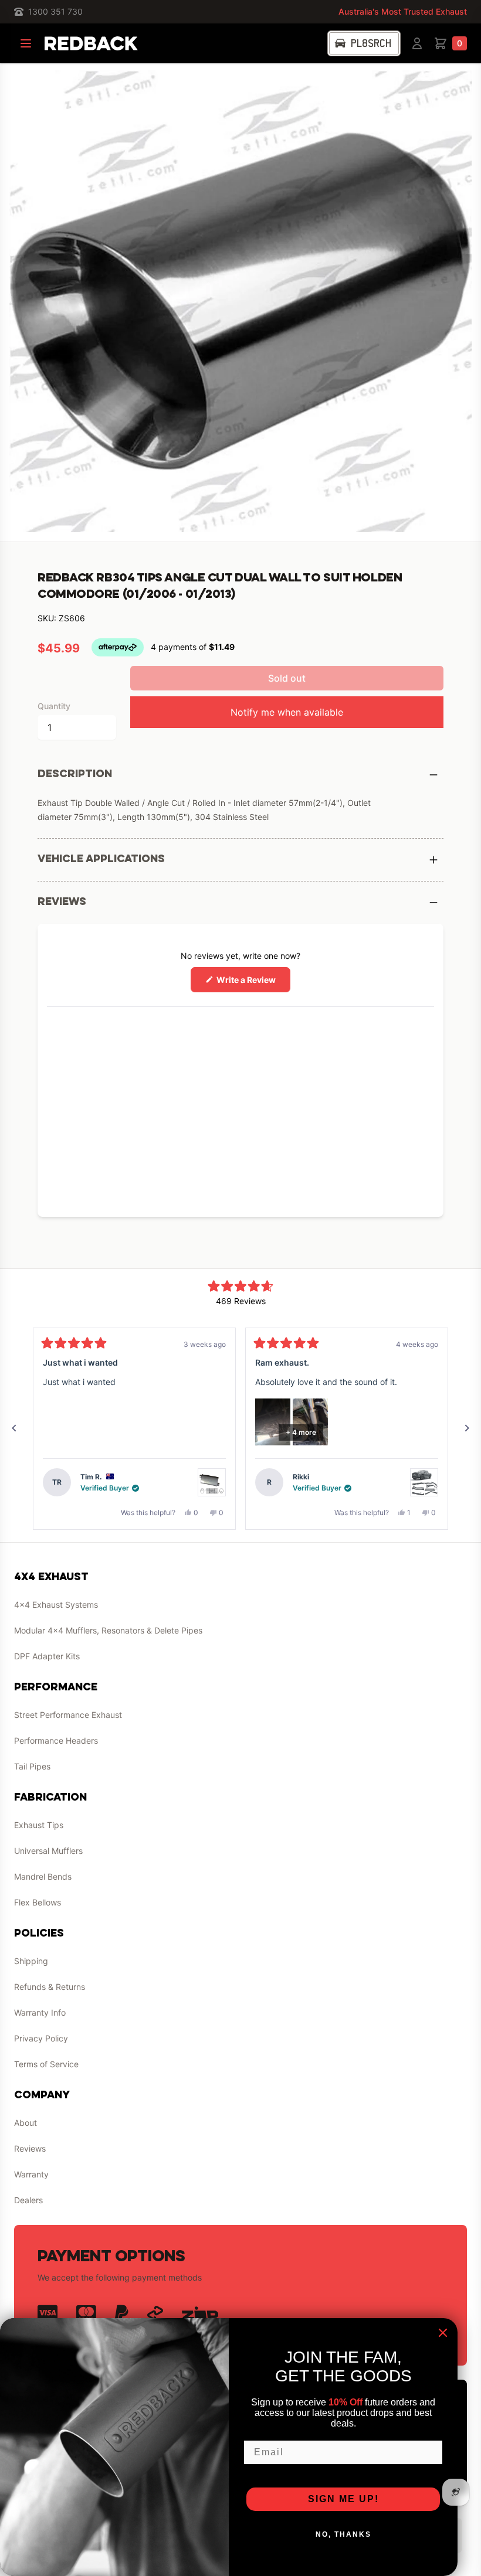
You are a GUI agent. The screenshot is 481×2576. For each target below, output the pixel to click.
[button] (273, 1422)
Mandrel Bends (43, 1876)
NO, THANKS (343, 2534)
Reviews (30, 2148)
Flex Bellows (38, 1902)
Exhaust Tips (39, 1825)
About (26, 2123)
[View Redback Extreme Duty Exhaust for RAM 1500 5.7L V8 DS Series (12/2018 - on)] (424, 1482)
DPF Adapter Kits (47, 1656)
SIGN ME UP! (343, 2499)
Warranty (31, 2174)
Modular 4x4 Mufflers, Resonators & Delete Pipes (108, 1630)
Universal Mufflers (48, 1851)
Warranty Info (40, 2012)
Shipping (31, 1961)
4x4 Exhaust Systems (56, 1605)
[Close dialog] (443, 2333)
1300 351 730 (55, 11)
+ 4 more (301, 1432)
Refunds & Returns (50, 1987)
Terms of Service (46, 2064)
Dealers (28, 2200)
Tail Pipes (32, 1766)
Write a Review (253, 983)
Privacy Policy (41, 2038)
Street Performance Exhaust (68, 1715)
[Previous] (14, 1428)
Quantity (54, 706)
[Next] (467, 1428)
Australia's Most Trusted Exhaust (403, 11)
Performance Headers (56, 1740)
